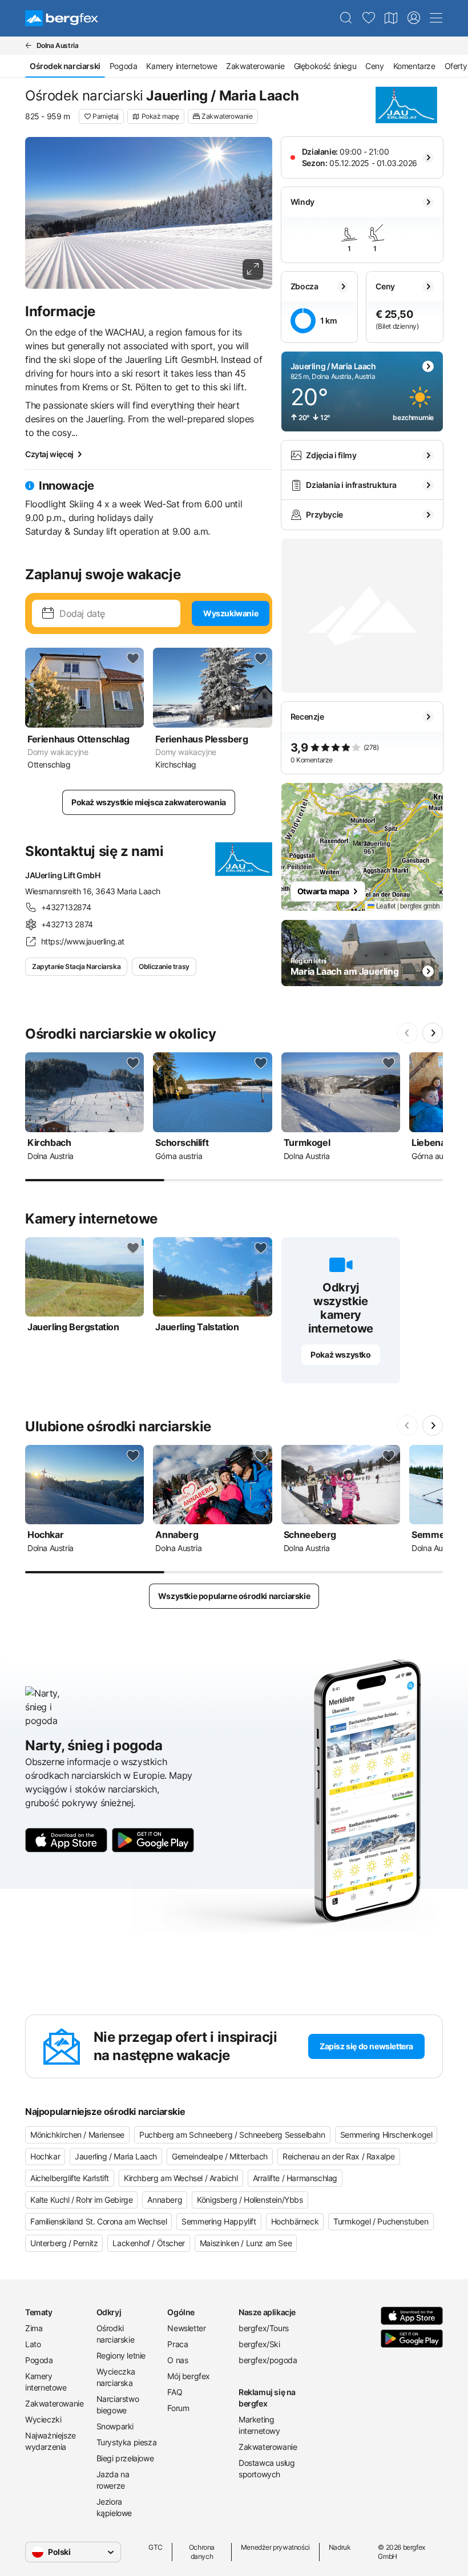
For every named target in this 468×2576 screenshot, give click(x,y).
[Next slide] (433, 1033)
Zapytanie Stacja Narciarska (76, 966)
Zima (34, 2328)
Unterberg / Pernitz (64, 2243)
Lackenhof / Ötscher (148, 2243)
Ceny (374, 66)
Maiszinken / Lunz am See (246, 2243)
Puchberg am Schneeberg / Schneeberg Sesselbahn (232, 2135)
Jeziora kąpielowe (114, 2507)
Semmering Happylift (219, 2221)
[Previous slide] (408, 1033)
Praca (177, 2344)
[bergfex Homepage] (62, 18)
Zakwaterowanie (255, 66)
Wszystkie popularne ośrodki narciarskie (234, 1596)
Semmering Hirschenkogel (386, 2135)
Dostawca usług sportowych (267, 2468)
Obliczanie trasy (164, 966)
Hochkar (45, 2156)
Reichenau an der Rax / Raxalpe (339, 2156)
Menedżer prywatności (275, 2547)
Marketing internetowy (259, 2425)
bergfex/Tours (264, 2328)
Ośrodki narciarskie (116, 2334)
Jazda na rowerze (113, 2480)
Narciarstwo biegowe (118, 2405)
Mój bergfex (189, 2376)
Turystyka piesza (127, 2442)
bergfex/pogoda (268, 2360)
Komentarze (414, 66)
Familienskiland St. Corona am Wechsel (98, 2221)
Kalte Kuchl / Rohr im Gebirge (81, 2200)
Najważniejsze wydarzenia (51, 2441)
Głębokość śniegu (325, 66)
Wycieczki (43, 2419)
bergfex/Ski (259, 2344)
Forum (178, 2408)
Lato (33, 2344)
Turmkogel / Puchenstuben (381, 2221)
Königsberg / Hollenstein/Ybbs (250, 2200)
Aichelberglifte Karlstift (70, 2178)
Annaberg (165, 2200)
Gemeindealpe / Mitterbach (220, 2156)
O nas (177, 2360)
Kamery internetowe (181, 66)
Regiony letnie (121, 2355)
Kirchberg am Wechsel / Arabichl (181, 2178)
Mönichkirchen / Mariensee (77, 2135)
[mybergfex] (414, 18)
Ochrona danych (202, 2552)
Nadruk (340, 2547)
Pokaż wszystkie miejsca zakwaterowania (149, 802)
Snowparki (115, 2426)
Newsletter (186, 2328)
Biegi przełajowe (125, 2458)
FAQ (175, 2392)
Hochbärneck (295, 2221)
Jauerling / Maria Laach (116, 2156)
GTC (156, 2547)
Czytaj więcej (49, 454)
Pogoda (124, 66)
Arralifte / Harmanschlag (295, 2178)
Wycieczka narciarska (116, 2377)
